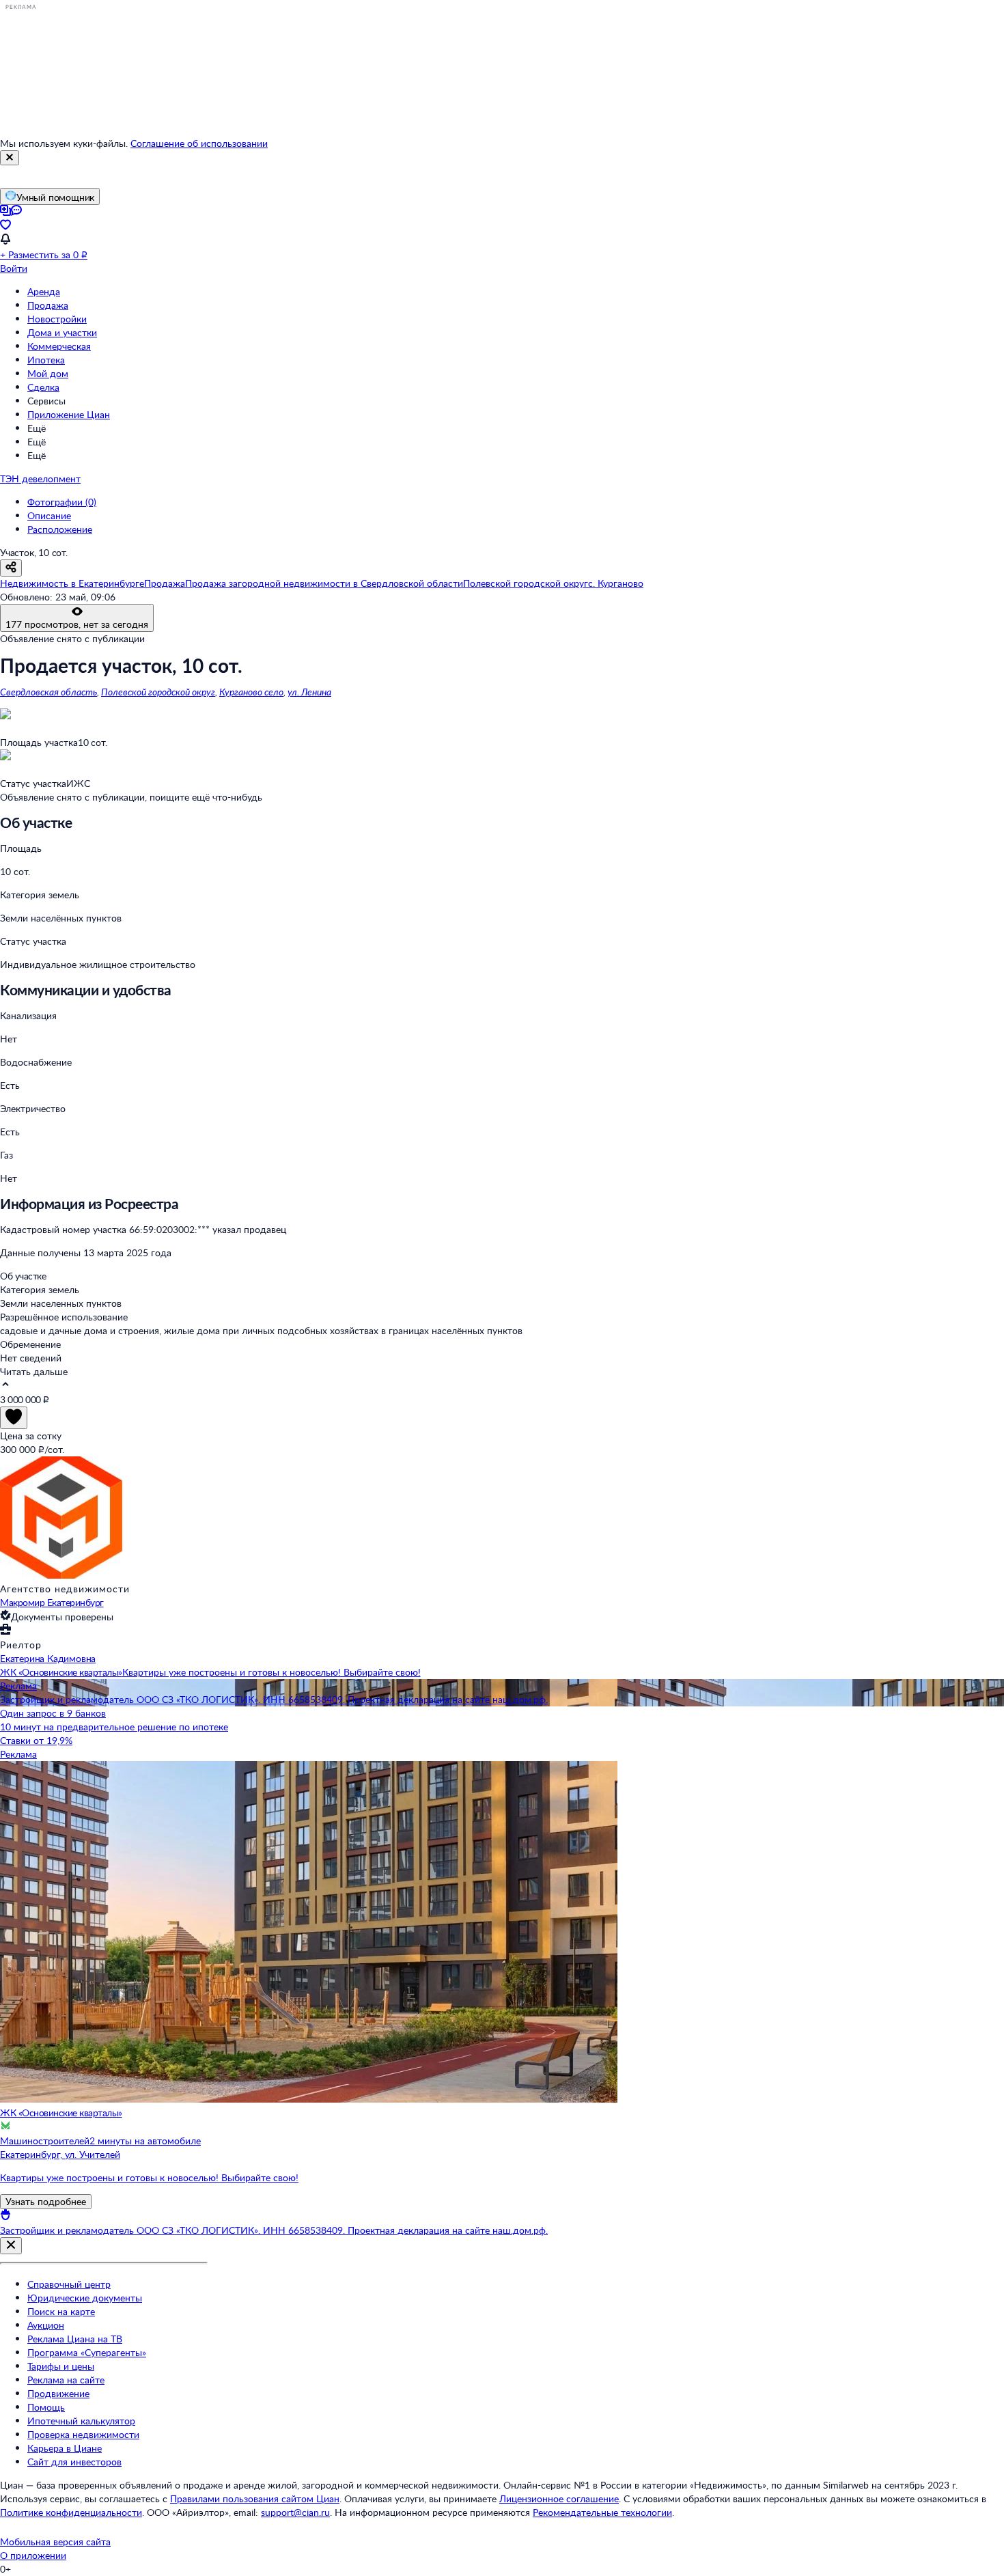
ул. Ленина (309, 692)
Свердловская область (48, 692)
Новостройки (57, 319)
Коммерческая (59, 346)
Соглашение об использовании (199, 143)
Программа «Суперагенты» (87, 2352)
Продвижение (58, 2393)
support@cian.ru (295, 2512)
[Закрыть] (10, 158)
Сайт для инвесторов (74, 2462)
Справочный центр (69, 2284)
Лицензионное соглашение (559, 2498)
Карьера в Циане (65, 2448)
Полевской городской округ (158, 692)
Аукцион (46, 2325)
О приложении (33, 2555)
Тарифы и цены (61, 2366)
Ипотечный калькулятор (81, 2421)
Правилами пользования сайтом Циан (255, 2498)
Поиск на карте (61, 2311)
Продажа (48, 305)
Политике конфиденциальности (71, 2512)
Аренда (44, 291)
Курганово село (251, 692)
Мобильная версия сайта (55, 2542)
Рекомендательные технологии (602, 2512)
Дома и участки (62, 332)
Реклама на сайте (66, 2380)
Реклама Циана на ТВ (75, 2339)
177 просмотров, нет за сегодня (77, 624)
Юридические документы (85, 2298)
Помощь (46, 2407)
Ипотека (46, 360)
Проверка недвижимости (83, 2434)
